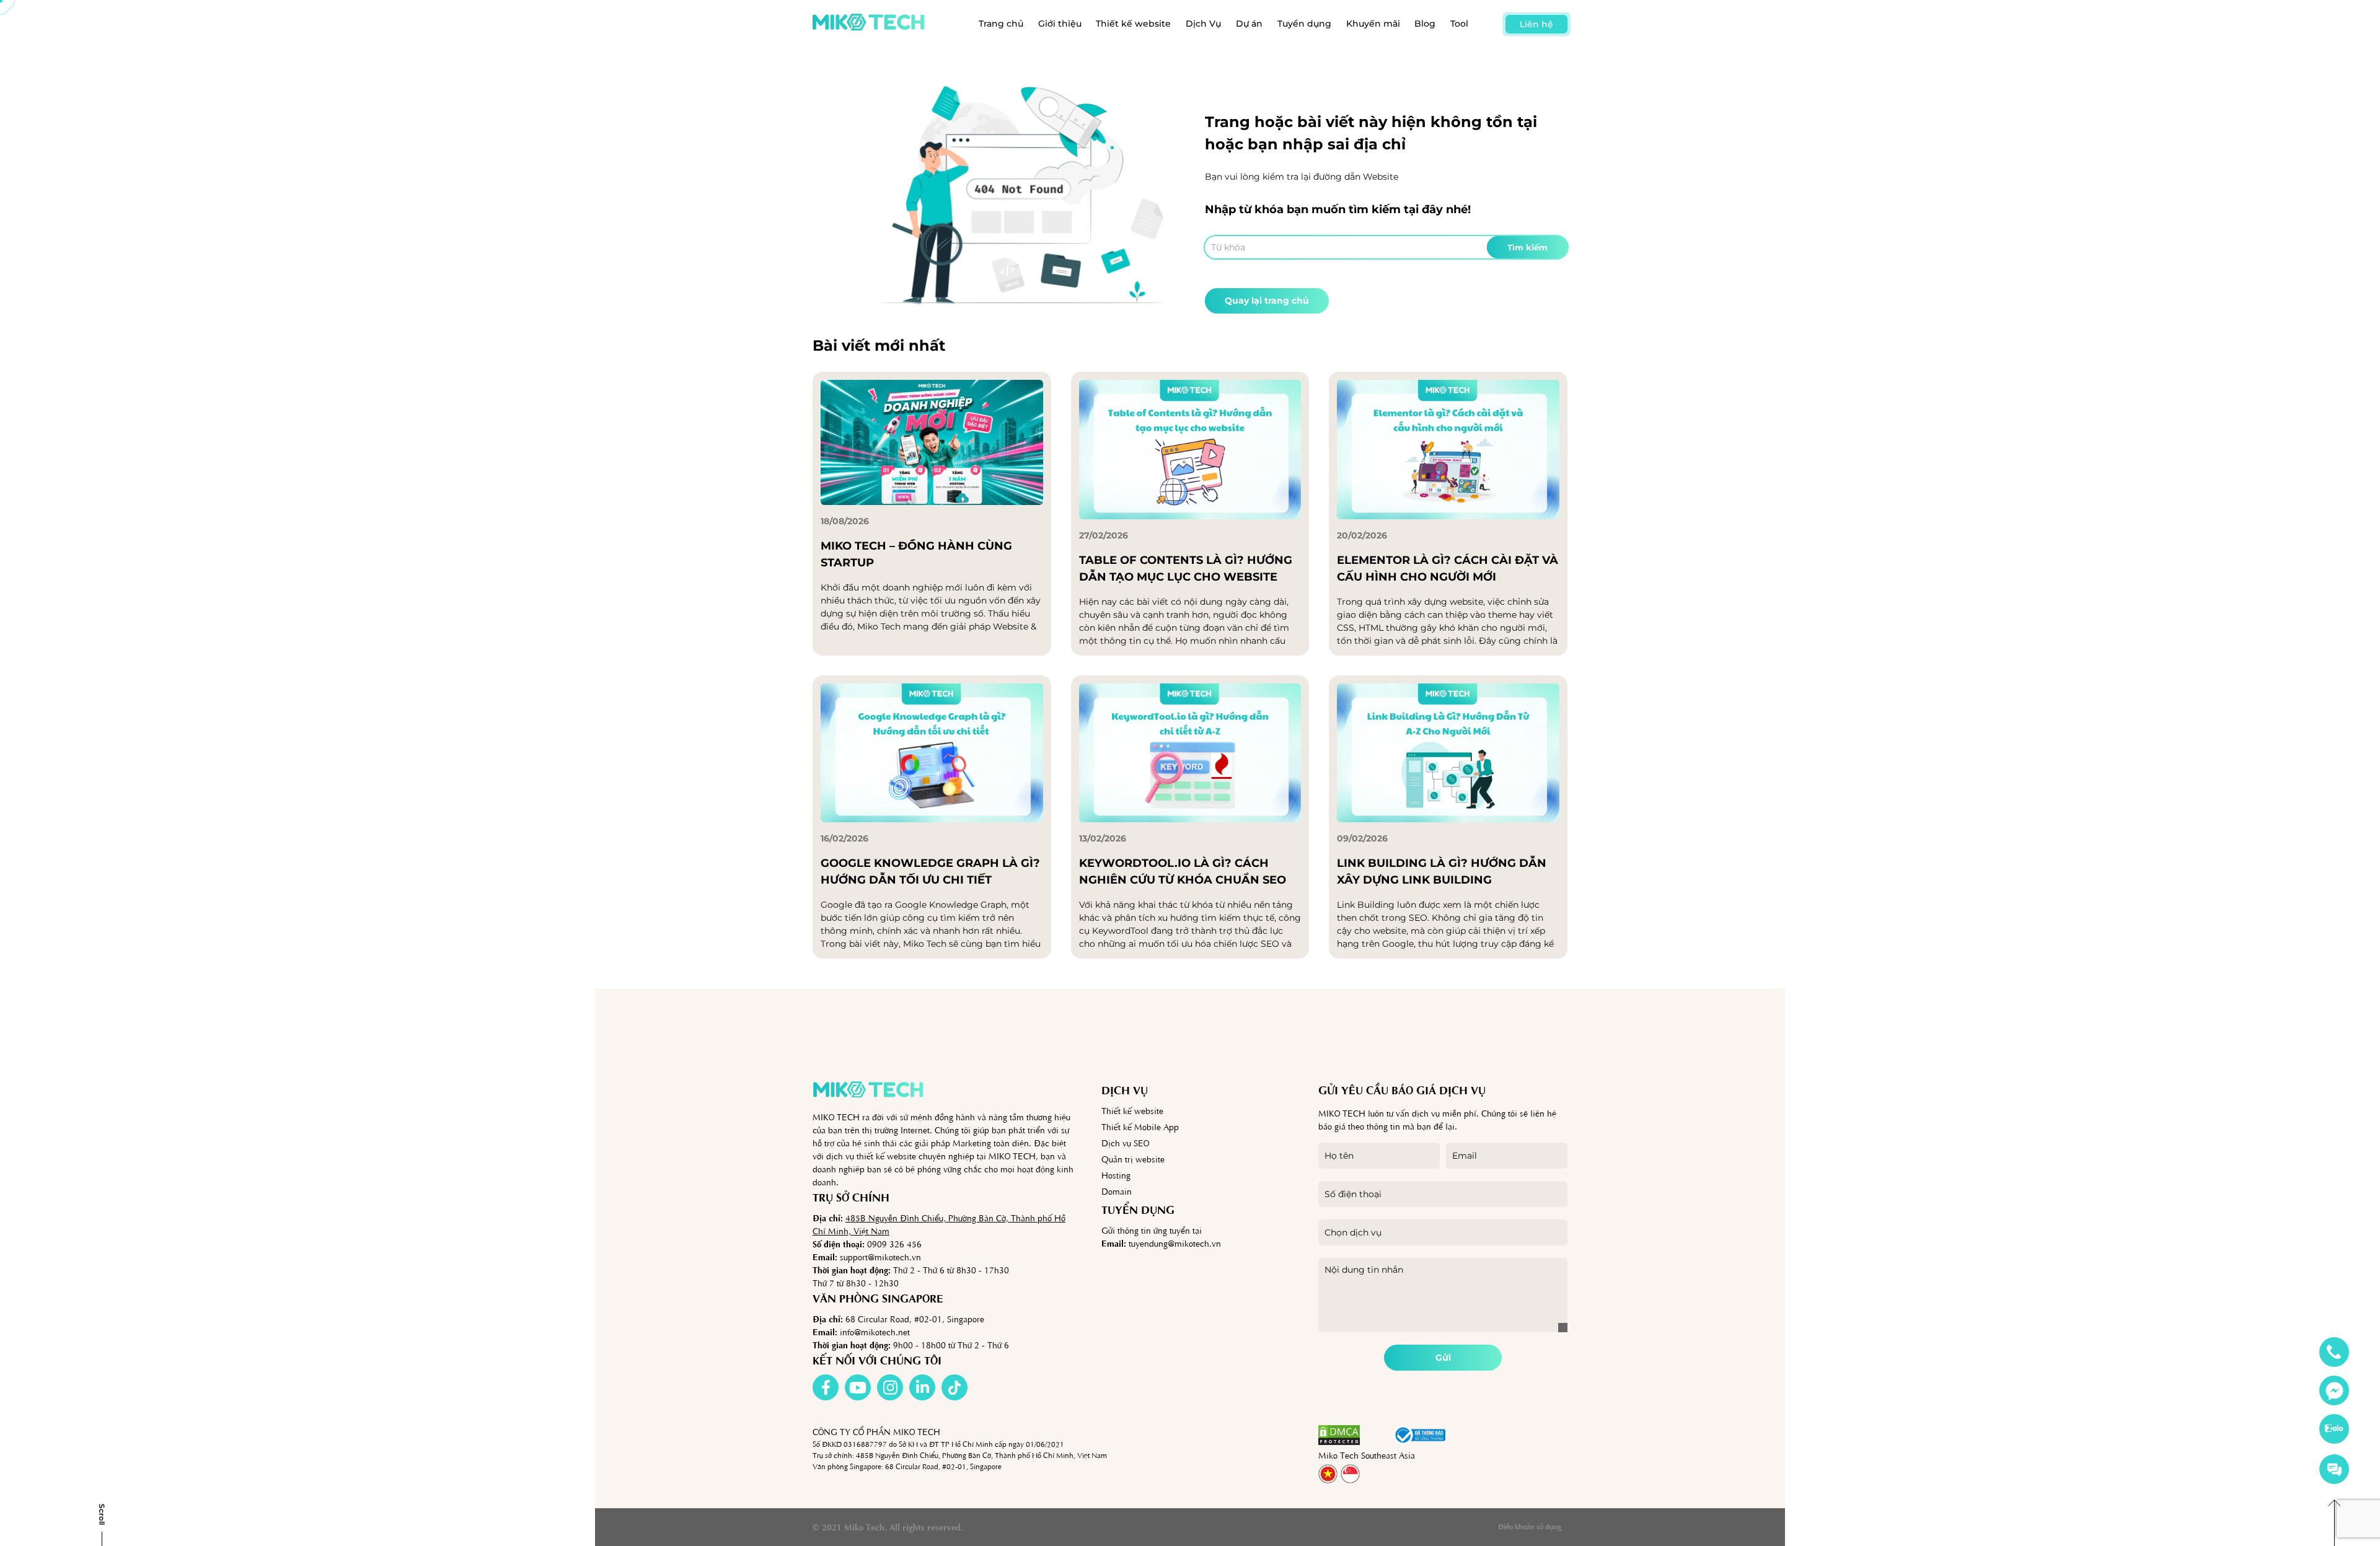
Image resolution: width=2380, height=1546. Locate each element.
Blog (1425, 24)
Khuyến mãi (1373, 24)
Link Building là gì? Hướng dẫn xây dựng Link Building (1442, 872)
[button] (1377, 1435)
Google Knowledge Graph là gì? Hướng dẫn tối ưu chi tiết (930, 872)
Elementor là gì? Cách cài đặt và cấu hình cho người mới (1448, 569)
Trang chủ (1001, 24)
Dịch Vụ (1203, 24)
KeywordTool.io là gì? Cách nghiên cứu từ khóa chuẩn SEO (1183, 872)
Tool (1459, 24)
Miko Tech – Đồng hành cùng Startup (916, 554)
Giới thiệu (1060, 24)
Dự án (1249, 24)
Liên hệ (1536, 24)
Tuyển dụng (1304, 24)
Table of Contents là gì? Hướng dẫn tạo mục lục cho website (1186, 569)
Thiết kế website (1133, 24)
